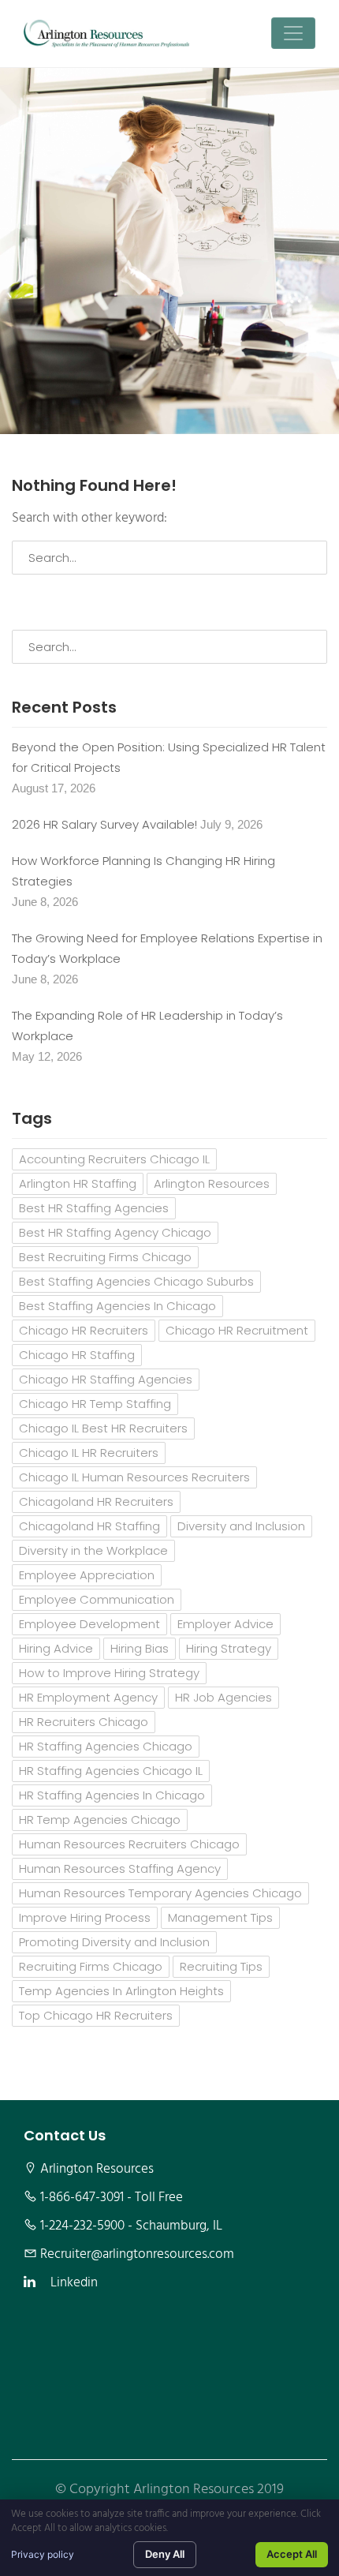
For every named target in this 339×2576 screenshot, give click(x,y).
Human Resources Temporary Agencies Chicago (160, 1893)
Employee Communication (97, 1599)
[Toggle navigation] (293, 33)
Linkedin (74, 2283)
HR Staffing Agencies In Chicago (112, 1795)
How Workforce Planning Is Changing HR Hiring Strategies (143, 871)
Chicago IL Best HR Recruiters (103, 1428)
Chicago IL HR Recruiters (89, 1453)
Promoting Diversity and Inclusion (114, 1942)
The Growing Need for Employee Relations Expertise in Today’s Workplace (167, 948)
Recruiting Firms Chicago (91, 1966)
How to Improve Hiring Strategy (109, 1673)
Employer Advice (225, 1624)
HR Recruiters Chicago (84, 1722)
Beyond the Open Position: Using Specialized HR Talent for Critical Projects (169, 757)
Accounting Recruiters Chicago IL (114, 1159)
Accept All (292, 2554)
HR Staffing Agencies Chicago (106, 1746)
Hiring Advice (56, 1648)
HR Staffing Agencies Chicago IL (111, 1771)
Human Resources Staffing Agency (120, 1868)
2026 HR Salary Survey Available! (104, 824)
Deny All (165, 2554)
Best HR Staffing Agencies (94, 1208)
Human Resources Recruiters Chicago (129, 1844)
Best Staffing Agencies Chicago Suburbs (136, 1281)
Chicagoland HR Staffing (89, 1526)
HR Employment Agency (88, 1697)
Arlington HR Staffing (78, 1183)
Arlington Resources (212, 1183)
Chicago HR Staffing (77, 1355)
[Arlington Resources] (106, 34)
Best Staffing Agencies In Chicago (117, 1306)
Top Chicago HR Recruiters (96, 2015)
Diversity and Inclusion (241, 1526)
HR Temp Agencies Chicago (100, 1820)
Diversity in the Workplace (93, 1550)
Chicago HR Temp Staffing (95, 1404)
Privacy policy (43, 2554)
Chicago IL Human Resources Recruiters (134, 1477)
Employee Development (89, 1624)
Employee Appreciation (87, 1575)
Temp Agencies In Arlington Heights (121, 1991)
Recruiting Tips (221, 1966)
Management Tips (220, 1917)
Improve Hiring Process (85, 1917)
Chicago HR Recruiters (84, 1330)
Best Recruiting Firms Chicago (105, 1257)
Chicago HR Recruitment (237, 1330)
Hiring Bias (140, 1648)
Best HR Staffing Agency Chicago (115, 1232)
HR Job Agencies (224, 1697)
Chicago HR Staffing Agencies (106, 1379)
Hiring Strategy (229, 1648)
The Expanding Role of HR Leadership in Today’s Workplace (147, 1026)
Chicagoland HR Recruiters (96, 1501)
